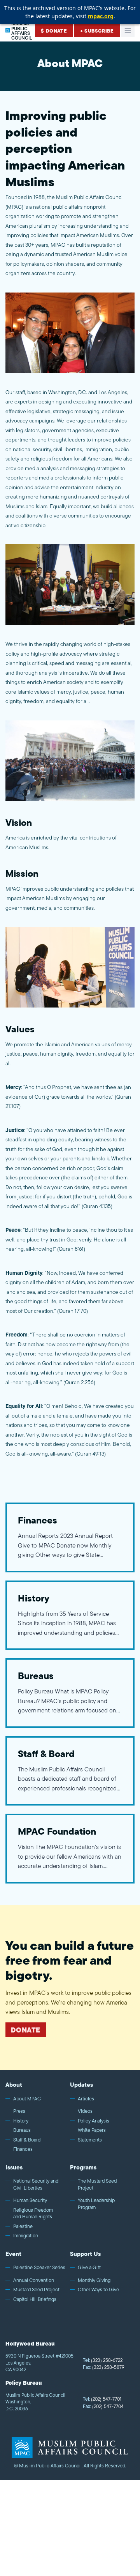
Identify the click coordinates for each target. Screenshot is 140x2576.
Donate (26, 2030)
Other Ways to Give (98, 2290)
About (14, 2085)
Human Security (30, 2200)
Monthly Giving (94, 2280)
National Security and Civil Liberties (36, 2184)
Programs (83, 2167)
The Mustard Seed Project (97, 2184)
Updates (81, 2085)
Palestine (23, 2226)
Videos (85, 2111)
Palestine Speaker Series (39, 2268)
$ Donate (54, 31)
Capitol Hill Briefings (35, 2299)
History (21, 2121)
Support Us (85, 2254)
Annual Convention (34, 2280)
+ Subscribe (97, 31)
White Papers (92, 2130)
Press (19, 2111)
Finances (23, 2149)
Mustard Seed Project (36, 2290)
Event (13, 2254)
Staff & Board (27, 2140)
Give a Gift (89, 2268)
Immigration (26, 2236)
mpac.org (101, 16)
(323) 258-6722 (103, 2360)
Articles (86, 2099)
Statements (90, 2140)
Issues (14, 2167)
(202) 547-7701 (102, 2399)
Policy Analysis (94, 2121)
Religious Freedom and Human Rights (33, 2213)
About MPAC (27, 2099)
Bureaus (22, 2130)
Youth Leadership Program (96, 2204)
